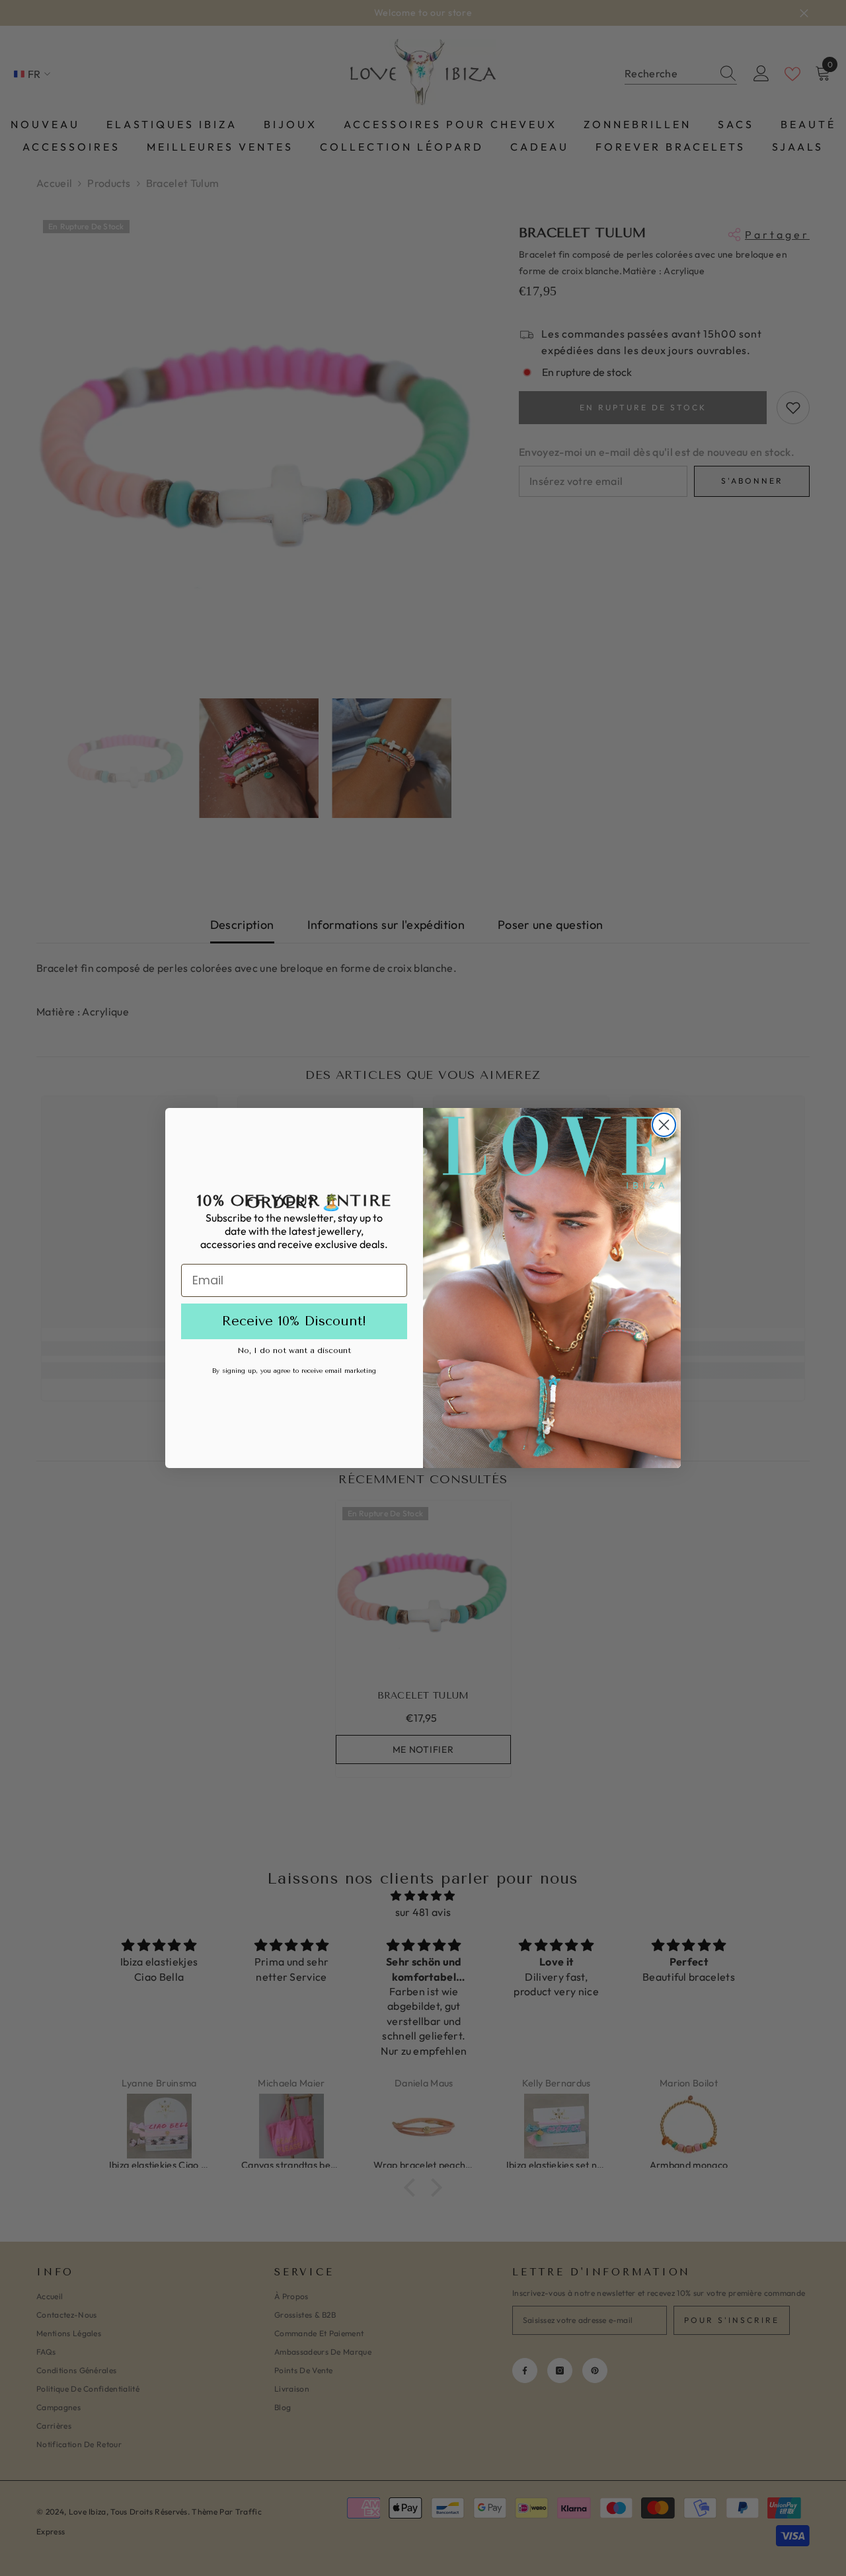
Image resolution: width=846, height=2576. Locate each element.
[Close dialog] (664, 1125)
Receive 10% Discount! (294, 1321)
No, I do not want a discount (294, 1350)
